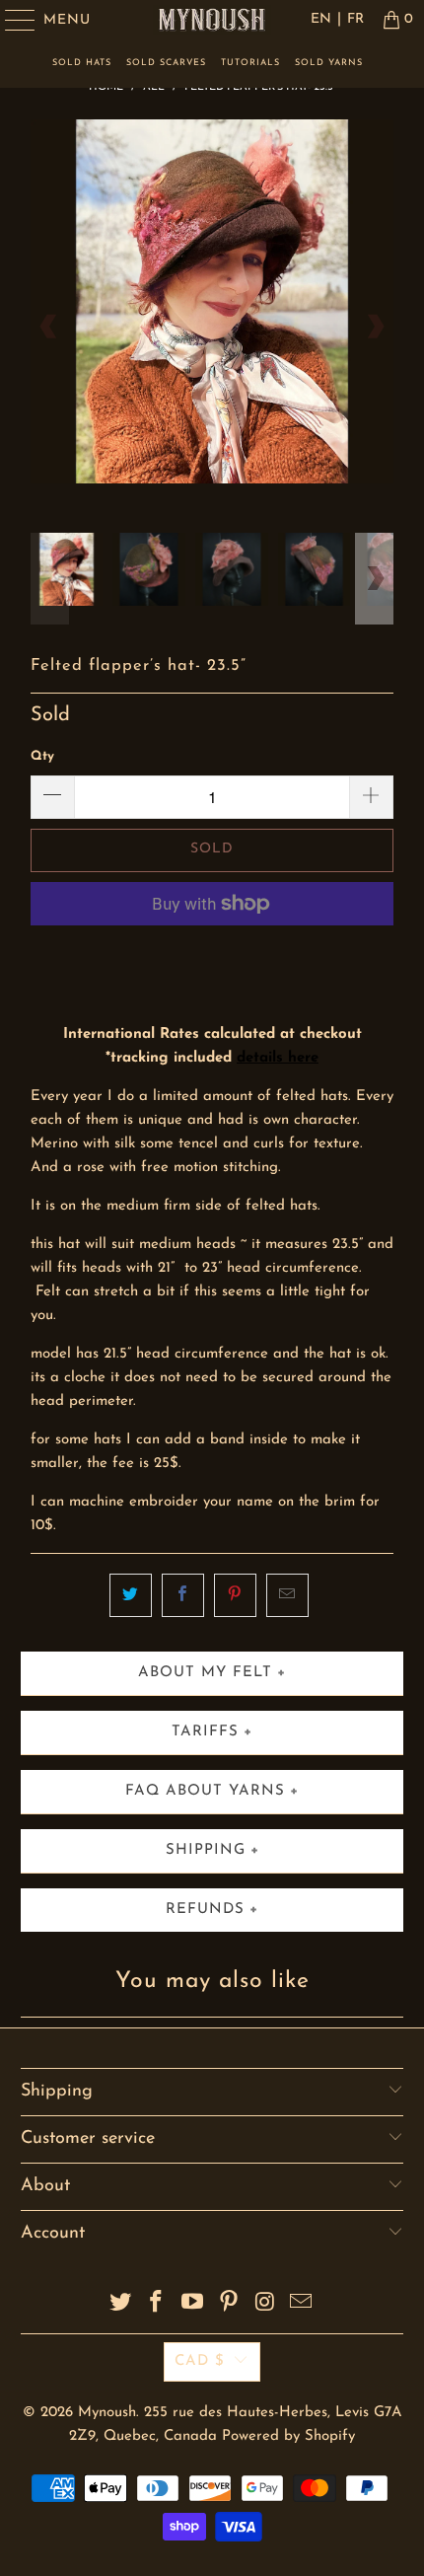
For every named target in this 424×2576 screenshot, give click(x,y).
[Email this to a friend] (287, 1595)
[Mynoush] (212, 20)
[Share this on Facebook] (183, 1595)
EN (321, 19)
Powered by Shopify (288, 2436)
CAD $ (200, 2361)
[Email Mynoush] (302, 2305)
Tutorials (250, 63)
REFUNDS (205, 1910)
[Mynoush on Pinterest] (230, 2305)
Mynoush (107, 2413)
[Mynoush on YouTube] (193, 2305)
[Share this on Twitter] (131, 1595)
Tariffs (205, 1732)
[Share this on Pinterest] (235, 1595)
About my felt (205, 1673)
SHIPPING (206, 1850)
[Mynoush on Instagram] (265, 2305)
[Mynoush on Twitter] (120, 2305)
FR (355, 19)
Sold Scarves (166, 63)
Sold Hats (82, 63)
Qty (42, 756)
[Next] (375, 326)
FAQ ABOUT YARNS (205, 1791)
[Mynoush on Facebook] (157, 2305)
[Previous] (49, 326)
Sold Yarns (329, 63)
